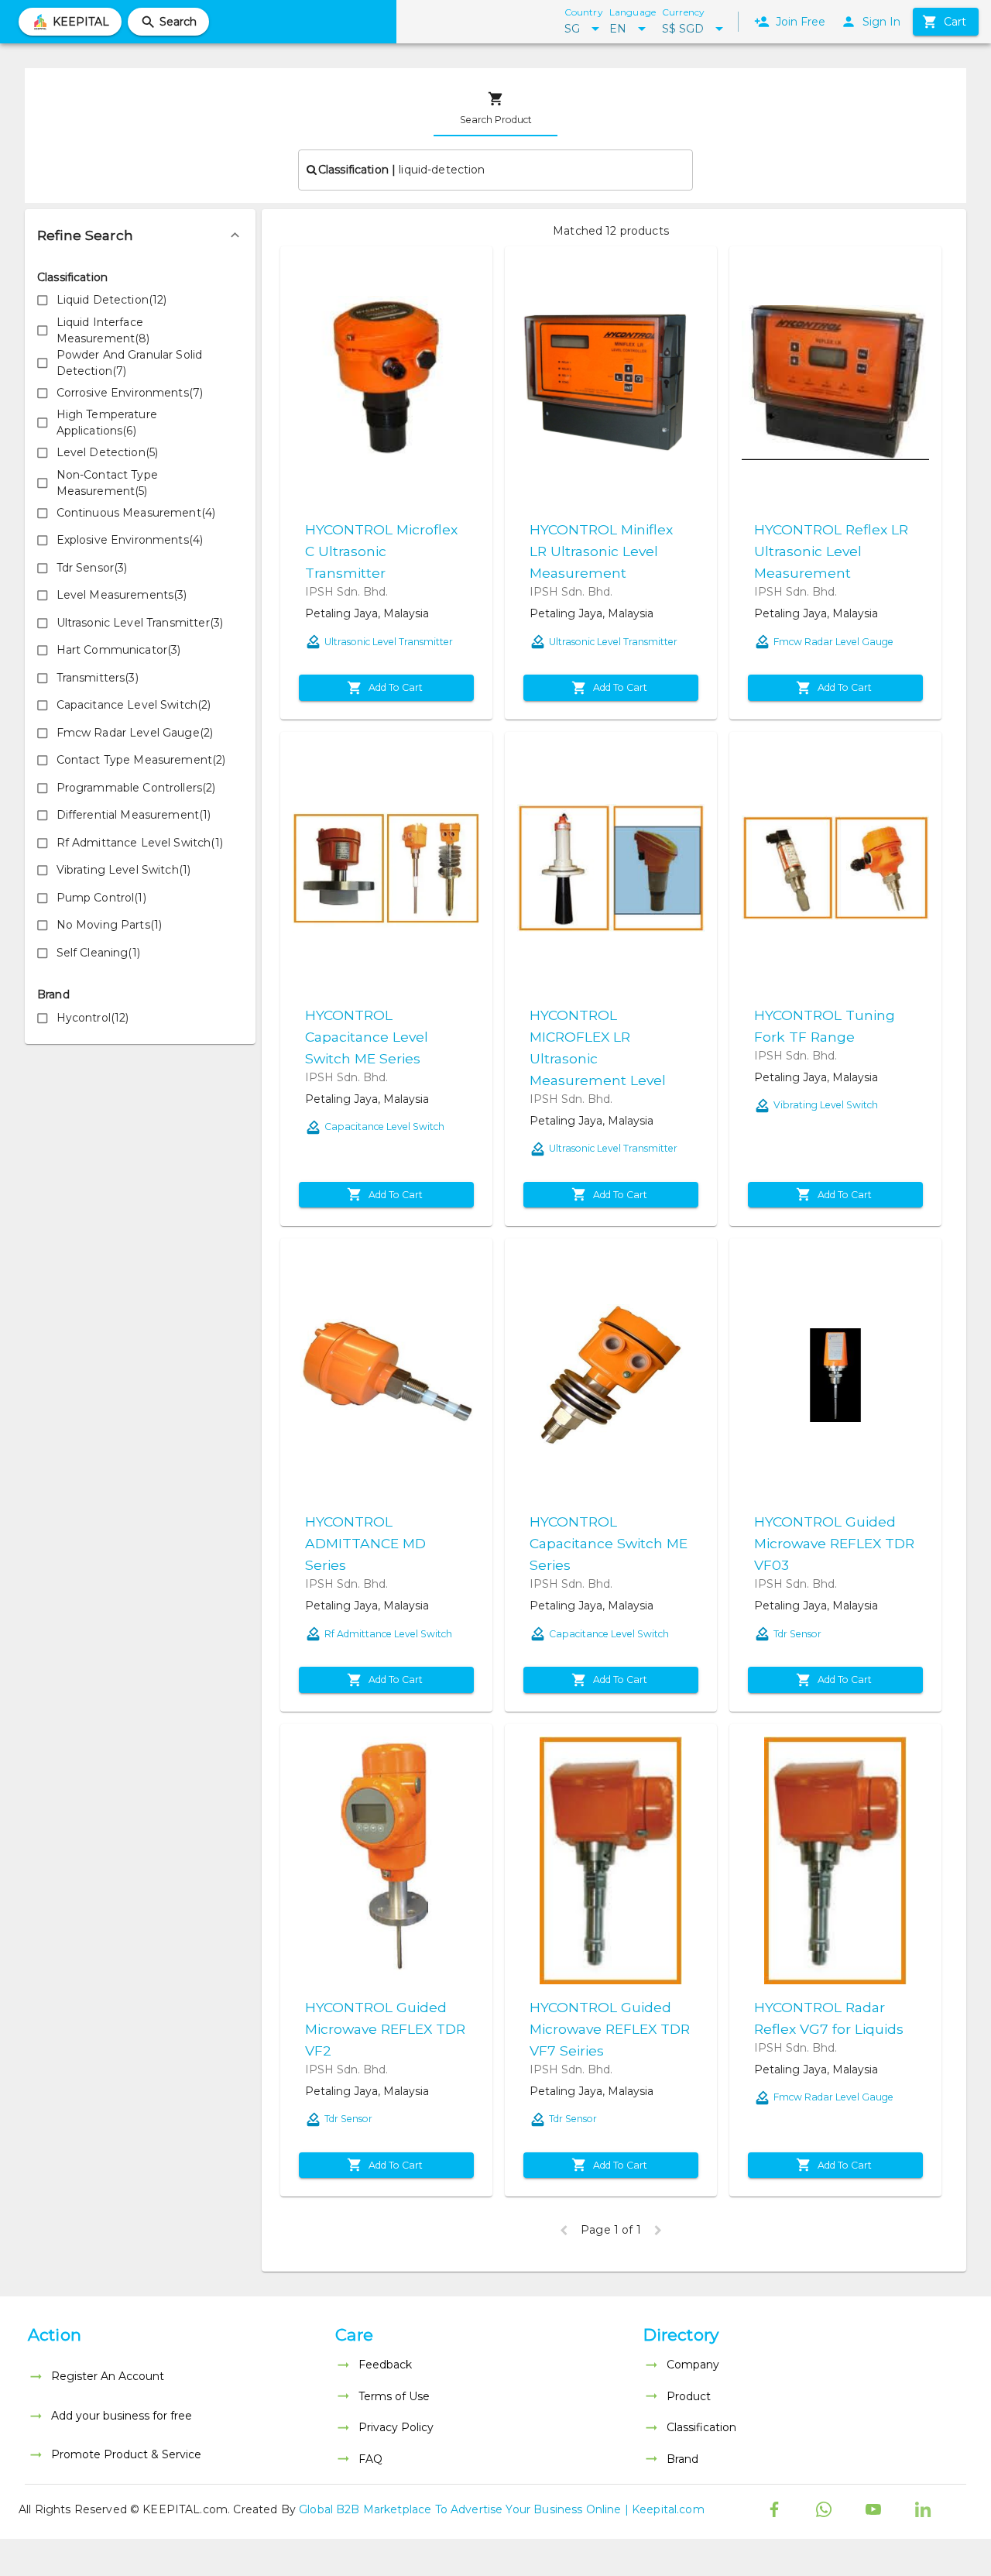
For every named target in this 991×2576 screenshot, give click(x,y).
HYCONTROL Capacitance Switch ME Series (609, 1543)
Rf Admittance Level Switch (388, 1634)
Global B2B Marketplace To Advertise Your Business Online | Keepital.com (502, 2509)
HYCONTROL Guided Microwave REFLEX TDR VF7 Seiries (610, 2029)
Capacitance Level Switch (384, 1127)
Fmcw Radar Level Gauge (833, 642)
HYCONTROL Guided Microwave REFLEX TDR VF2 (385, 2029)
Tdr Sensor (797, 1634)
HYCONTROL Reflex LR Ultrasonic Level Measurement (831, 551)
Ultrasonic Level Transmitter (389, 642)
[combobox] (495, 170)
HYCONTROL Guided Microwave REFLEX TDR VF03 (834, 1543)
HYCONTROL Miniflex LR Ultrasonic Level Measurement (601, 551)
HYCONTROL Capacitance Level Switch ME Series (367, 1037)
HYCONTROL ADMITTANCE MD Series (365, 1543)
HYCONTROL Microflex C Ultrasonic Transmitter (381, 551)
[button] (140, 235)
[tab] (495, 108)
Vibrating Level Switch (826, 1105)
